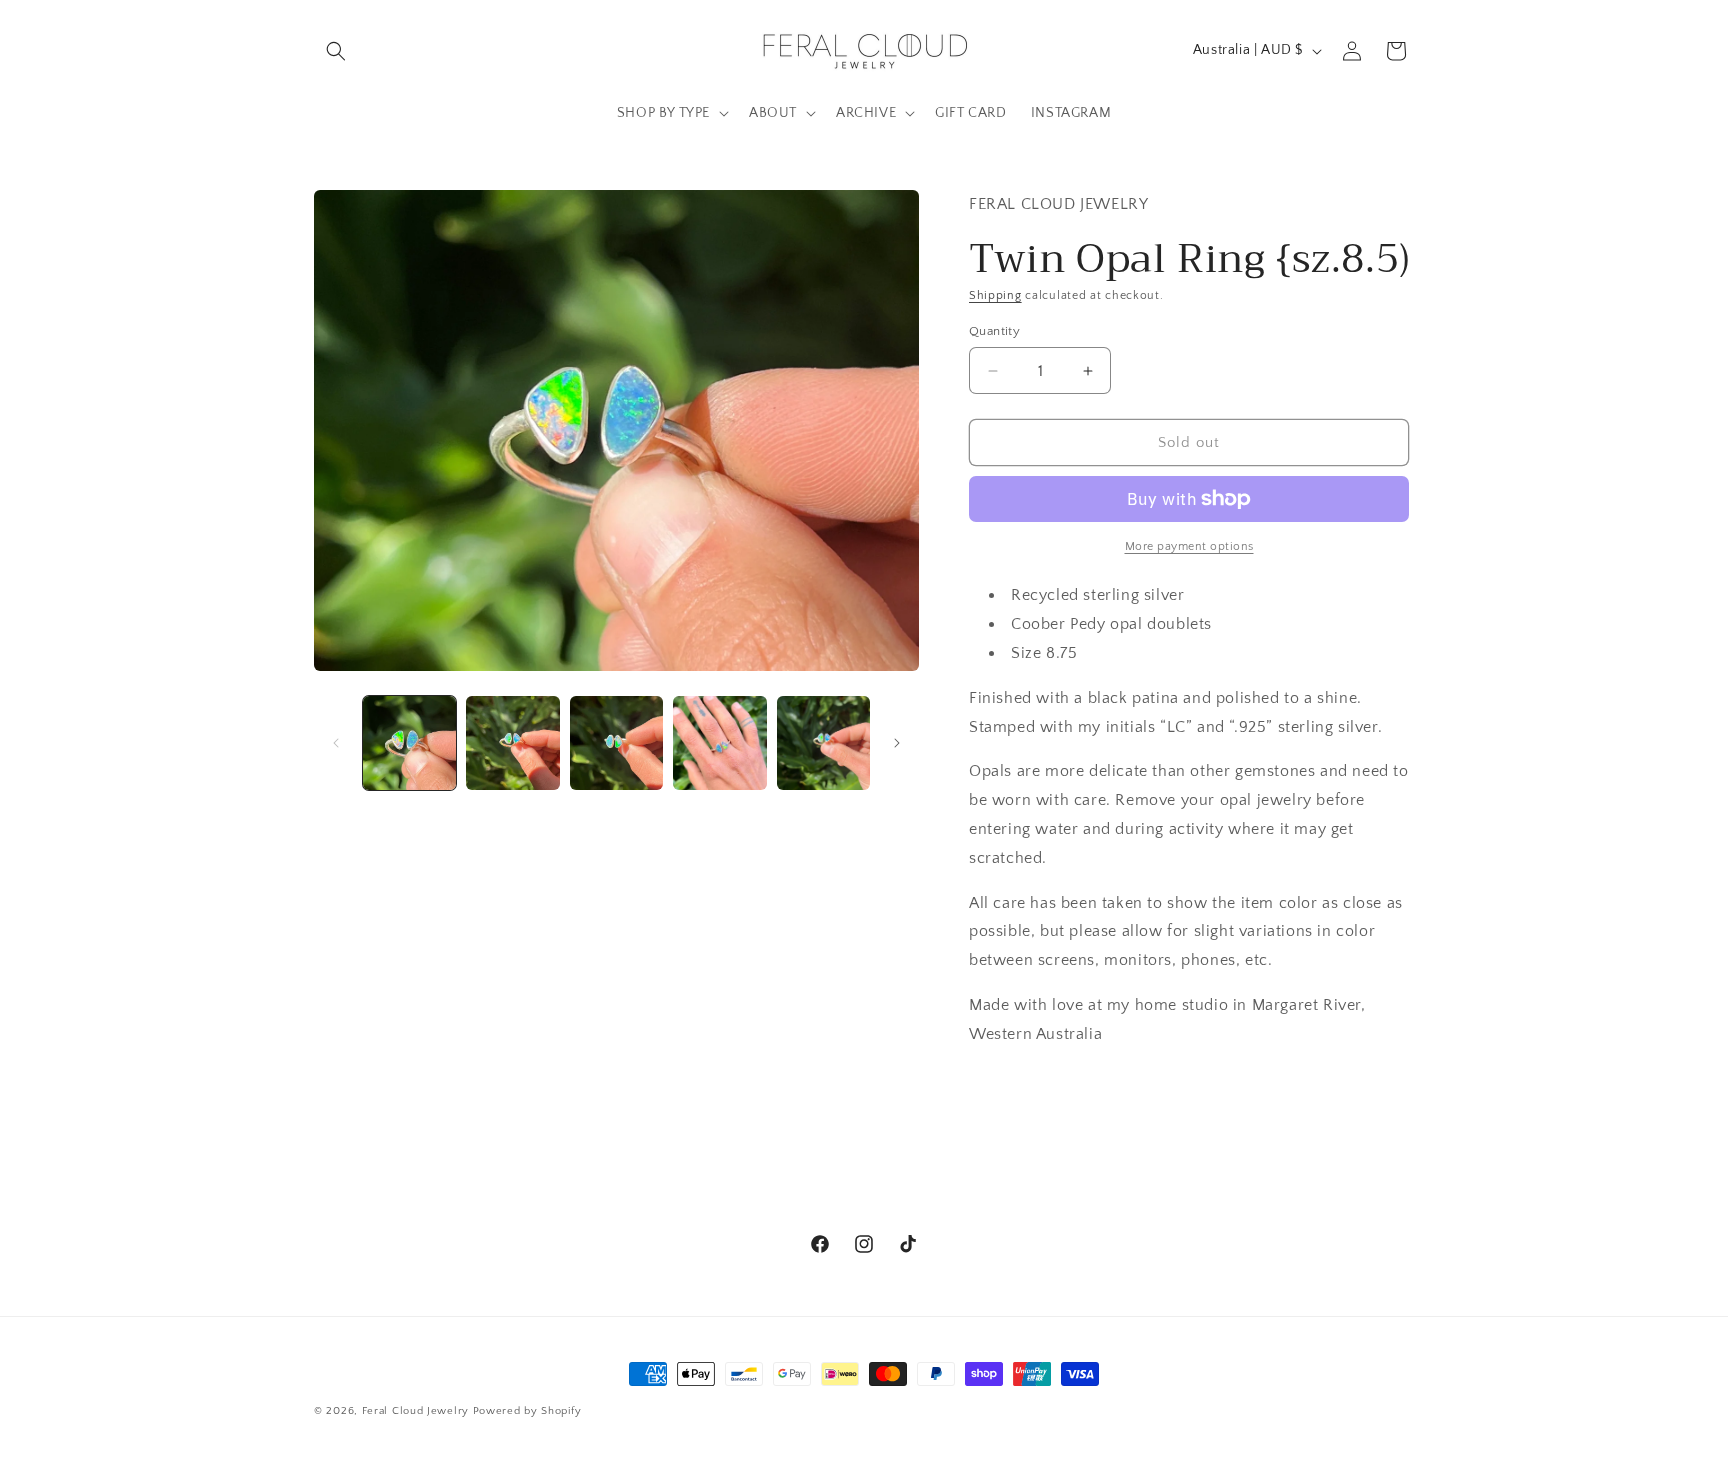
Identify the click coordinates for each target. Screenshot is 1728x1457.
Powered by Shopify (527, 1411)
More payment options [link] (1189, 546)
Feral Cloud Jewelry (415, 1411)
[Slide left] (336, 743)
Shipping (995, 295)
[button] (336, 51)
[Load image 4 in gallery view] (719, 742)
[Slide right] (897, 743)
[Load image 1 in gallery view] (409, 742)
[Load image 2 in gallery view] (512, 742)
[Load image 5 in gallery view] (823, 742)
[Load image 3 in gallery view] (616, 742)
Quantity (994, 331)
